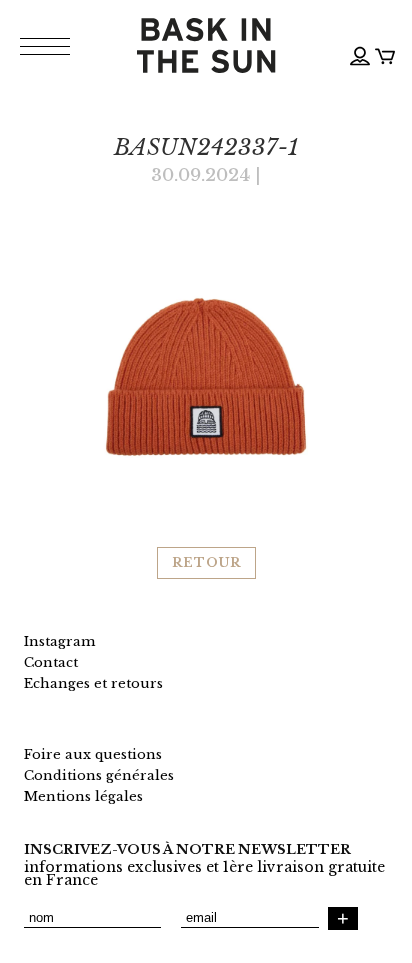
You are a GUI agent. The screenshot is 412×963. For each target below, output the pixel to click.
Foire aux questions (93, 754)
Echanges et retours (93, 683)
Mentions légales (83, 796)
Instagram (59, 641)
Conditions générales (99, 775)
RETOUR (206, 562)
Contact (51, 662)
